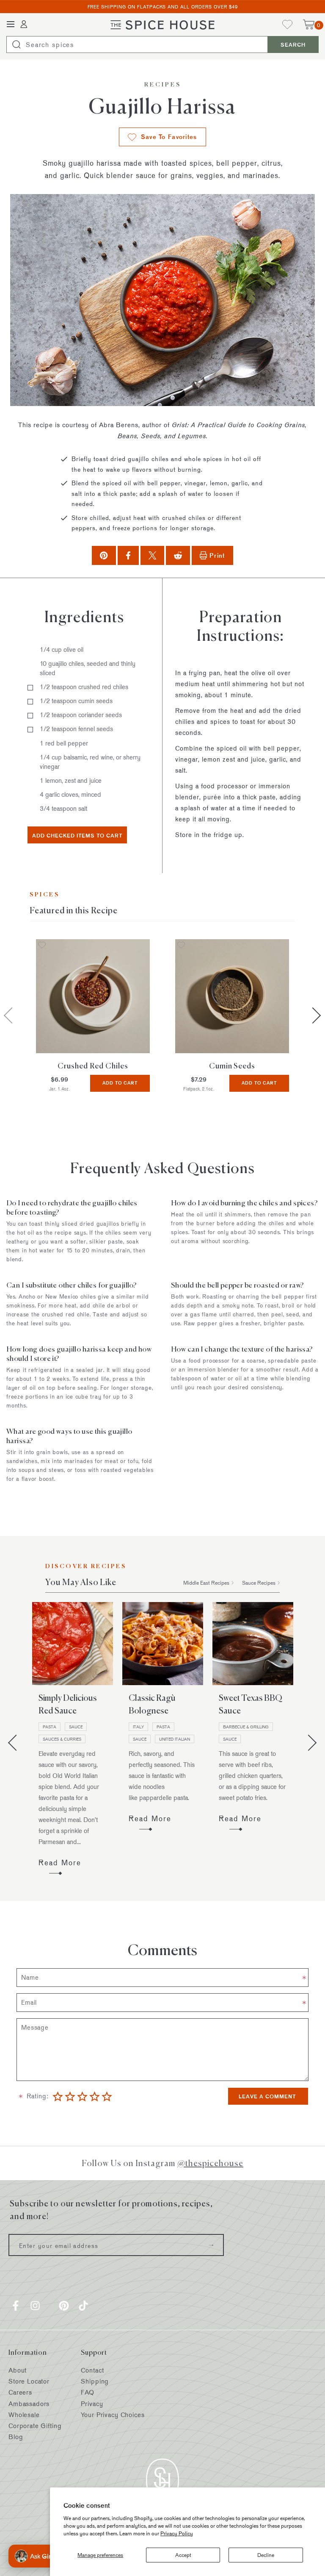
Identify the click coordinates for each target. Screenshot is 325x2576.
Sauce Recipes (259, 1583)
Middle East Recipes (206, 1583)
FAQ (88, 2392)
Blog (16, 2437)
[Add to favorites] (42, 946)
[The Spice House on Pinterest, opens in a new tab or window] (64, 2306)
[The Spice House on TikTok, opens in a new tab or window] (83, 2306)
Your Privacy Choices (113, 2415)
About (18, 2370)
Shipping (95, 2381)
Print (217, 555)
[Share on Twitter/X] (153, 555)
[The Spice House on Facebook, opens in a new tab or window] (16, 2306)
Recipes (163, 85)
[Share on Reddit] (178, 555)
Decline (266, 2555)
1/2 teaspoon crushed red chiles (84, 687)
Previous (16, 1743)
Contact (92, 2370)
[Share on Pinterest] (104, 555)
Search (293, 45)
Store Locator (29, 2381)
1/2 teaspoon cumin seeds (76, 701)
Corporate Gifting (35, 2426)
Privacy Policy (177, 2533)
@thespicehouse (210, 2163)
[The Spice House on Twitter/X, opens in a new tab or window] (50, 2306)
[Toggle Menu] (11, 25)
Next (313, 1015)
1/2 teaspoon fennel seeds (76, 729)
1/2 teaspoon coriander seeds (81, 715)
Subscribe (211, 2245)
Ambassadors (29, 2404)
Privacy (92, 2404)
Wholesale (24, 2415)
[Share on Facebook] (128, 555)
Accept (183, 2555)
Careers (20, 2392)
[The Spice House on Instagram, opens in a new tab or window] (35, 2306)
